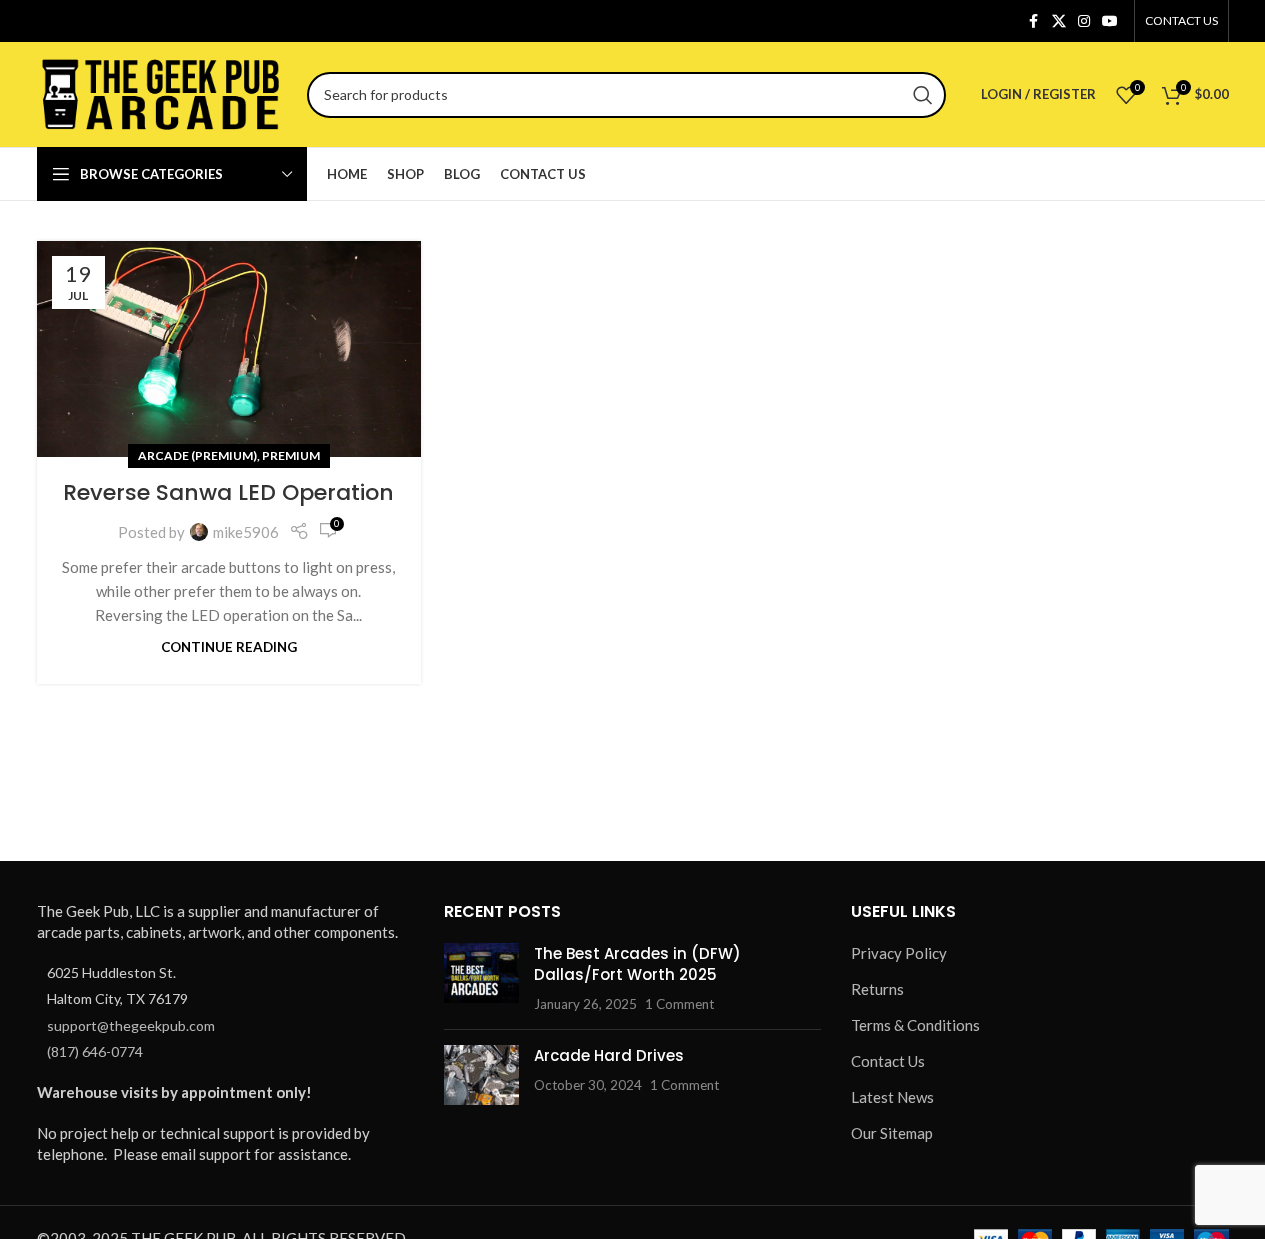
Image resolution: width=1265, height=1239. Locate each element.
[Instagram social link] (1084, 21)
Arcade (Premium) (197, 455)
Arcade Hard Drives (609, 1055)
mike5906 (246, 532)
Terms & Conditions (915, 1025)
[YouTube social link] (1110, 21)
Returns (877, 989)
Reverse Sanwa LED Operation (228, 492)
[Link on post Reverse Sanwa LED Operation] (229, 349)
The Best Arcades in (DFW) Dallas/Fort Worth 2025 (637, 964)
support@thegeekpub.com (131, 1025)
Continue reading (229, 647)
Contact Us (888, 1061)
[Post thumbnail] (481, 978)
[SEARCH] (923, 95)
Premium (291, 455)
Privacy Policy (899, 953)
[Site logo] (162, 92)
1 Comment (679, 1004)
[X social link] (1059, 21)
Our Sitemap (892, 1133)
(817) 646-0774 (95, 1051)
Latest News (892, 1097)
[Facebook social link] (1034, 21)
